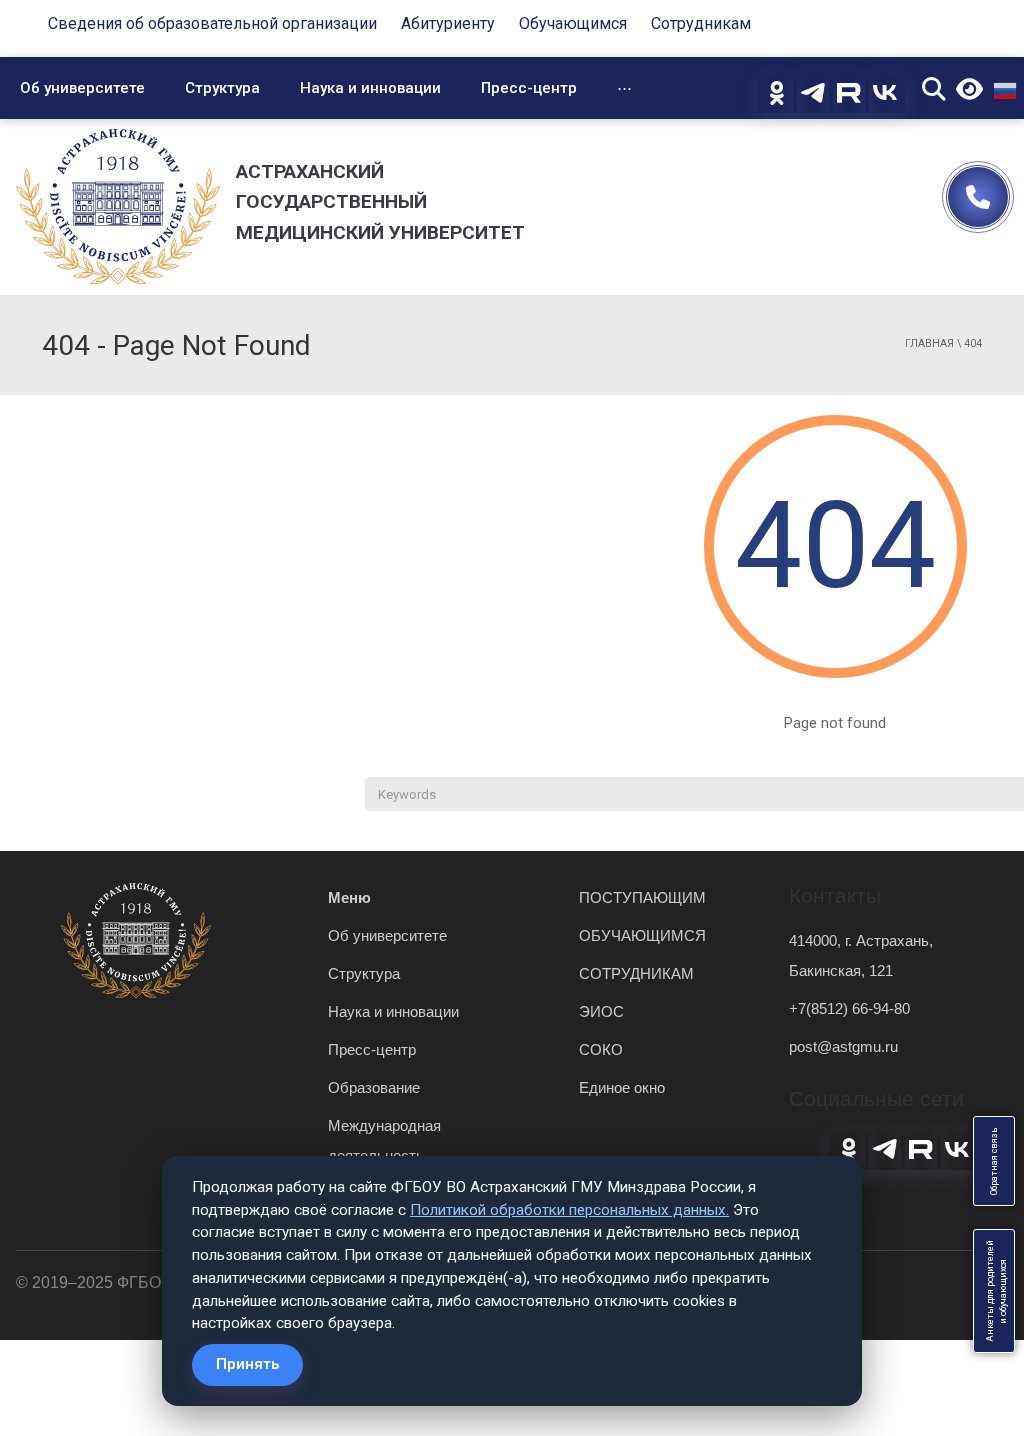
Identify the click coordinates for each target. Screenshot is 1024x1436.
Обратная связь (994, 1161)
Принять (247, 1364)
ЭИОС (601, 1011)
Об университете (82, 88)
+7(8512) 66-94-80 (849, 1008)
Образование (374, 1087)
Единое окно (622, 1087)
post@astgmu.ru (843, 1046)
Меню (349, 897)
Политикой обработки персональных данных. (569, 1210)
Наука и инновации (370, 88)
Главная (929, 343)
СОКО (601, 1049)
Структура (222, 88)
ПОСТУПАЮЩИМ (642, 897)
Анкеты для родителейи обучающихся (996, 1291)
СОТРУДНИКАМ (636, 973)
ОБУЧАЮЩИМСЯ (642, 935)
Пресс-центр (529, 88)
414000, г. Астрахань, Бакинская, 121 (861, 955)
